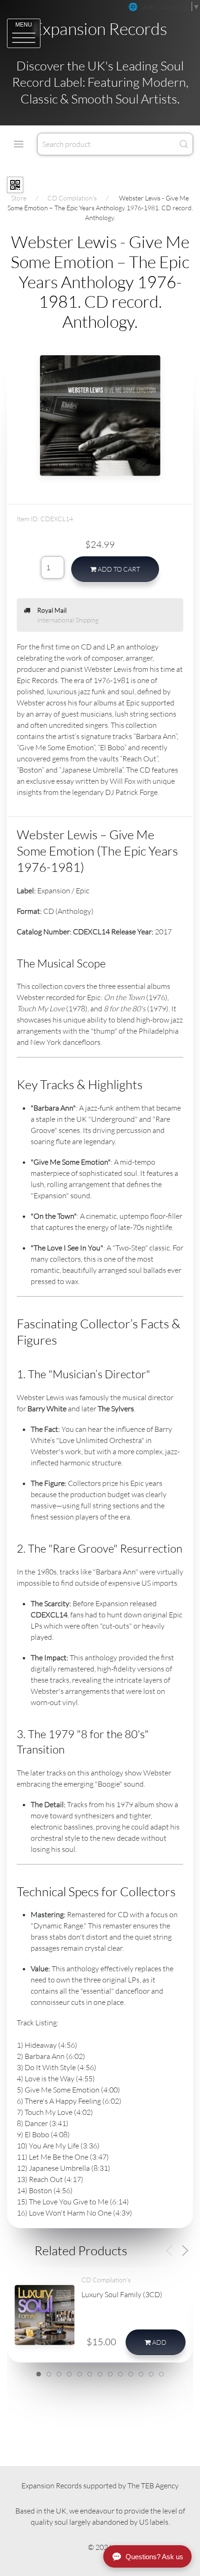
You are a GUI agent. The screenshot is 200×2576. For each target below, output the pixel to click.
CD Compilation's (72, 198)
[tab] (39, 2374)
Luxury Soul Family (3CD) (122, 2294)
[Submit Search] (184, 144)
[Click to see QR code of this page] (15, 185)
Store (19, 198)
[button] (24, 33)
